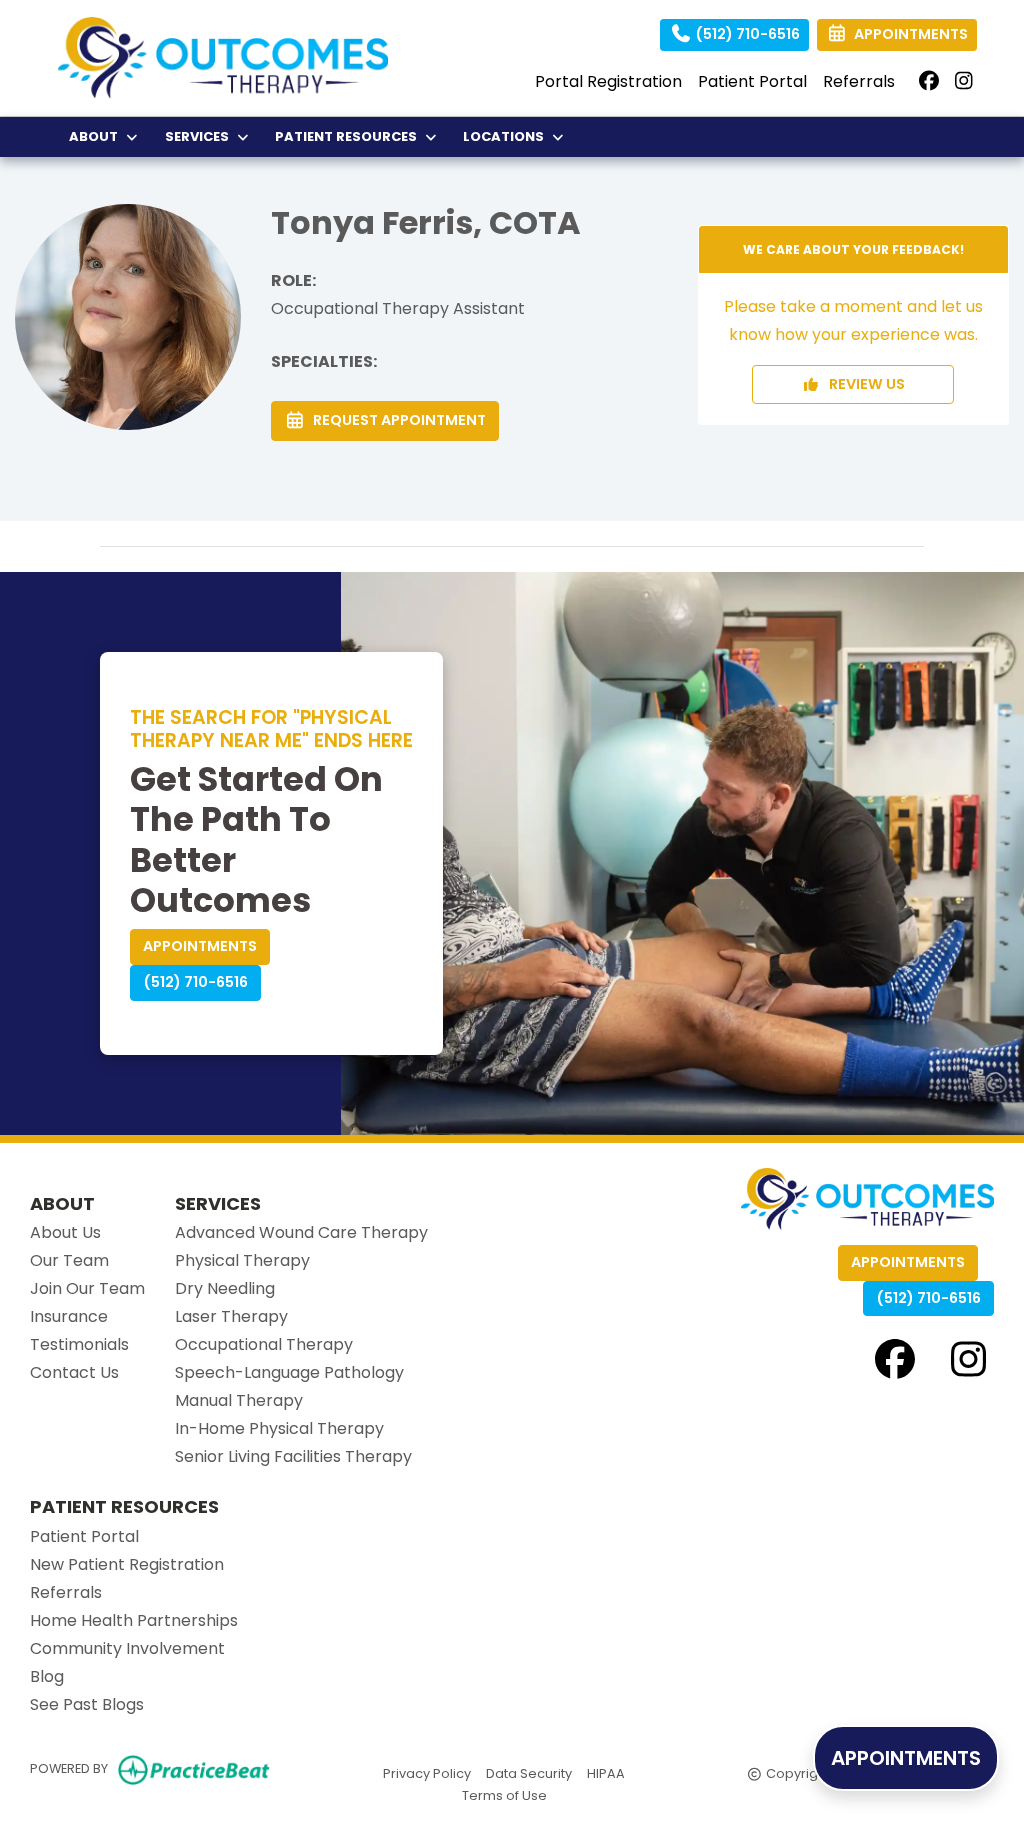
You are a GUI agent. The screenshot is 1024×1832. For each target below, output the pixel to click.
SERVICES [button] (200, 136)
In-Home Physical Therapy (279, 1428)
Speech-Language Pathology (289, 1372)
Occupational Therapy (264, 1344)
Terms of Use (504, 1795)
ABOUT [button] (96, 136)
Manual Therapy (239, 1400)
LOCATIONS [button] (506, 136)
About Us (65, 1232)
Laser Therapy (231, 1316)
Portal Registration (608, 81)
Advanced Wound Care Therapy (301, 1232)
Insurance (69, 1316)
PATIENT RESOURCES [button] (349, 136)
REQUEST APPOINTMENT (396, 420)
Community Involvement (127, 1648)
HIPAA (606, 1773)
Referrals (859, 81)
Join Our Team (87, 1288)
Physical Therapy (242, 1260)
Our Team (69, 1260)
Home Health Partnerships (134, 1620)
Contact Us (74, 1372)
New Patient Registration (127, 1564)
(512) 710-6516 (746, 34)
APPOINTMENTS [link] (908, 34)
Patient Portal (752, 81)
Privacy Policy (427, 1773)
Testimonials (79, 1344)
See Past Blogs (87, 1704)
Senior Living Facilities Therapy (293, 1456)
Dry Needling (225, 1288)
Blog (47, 1676)
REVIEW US (862, 384)
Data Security (529, 1773)
